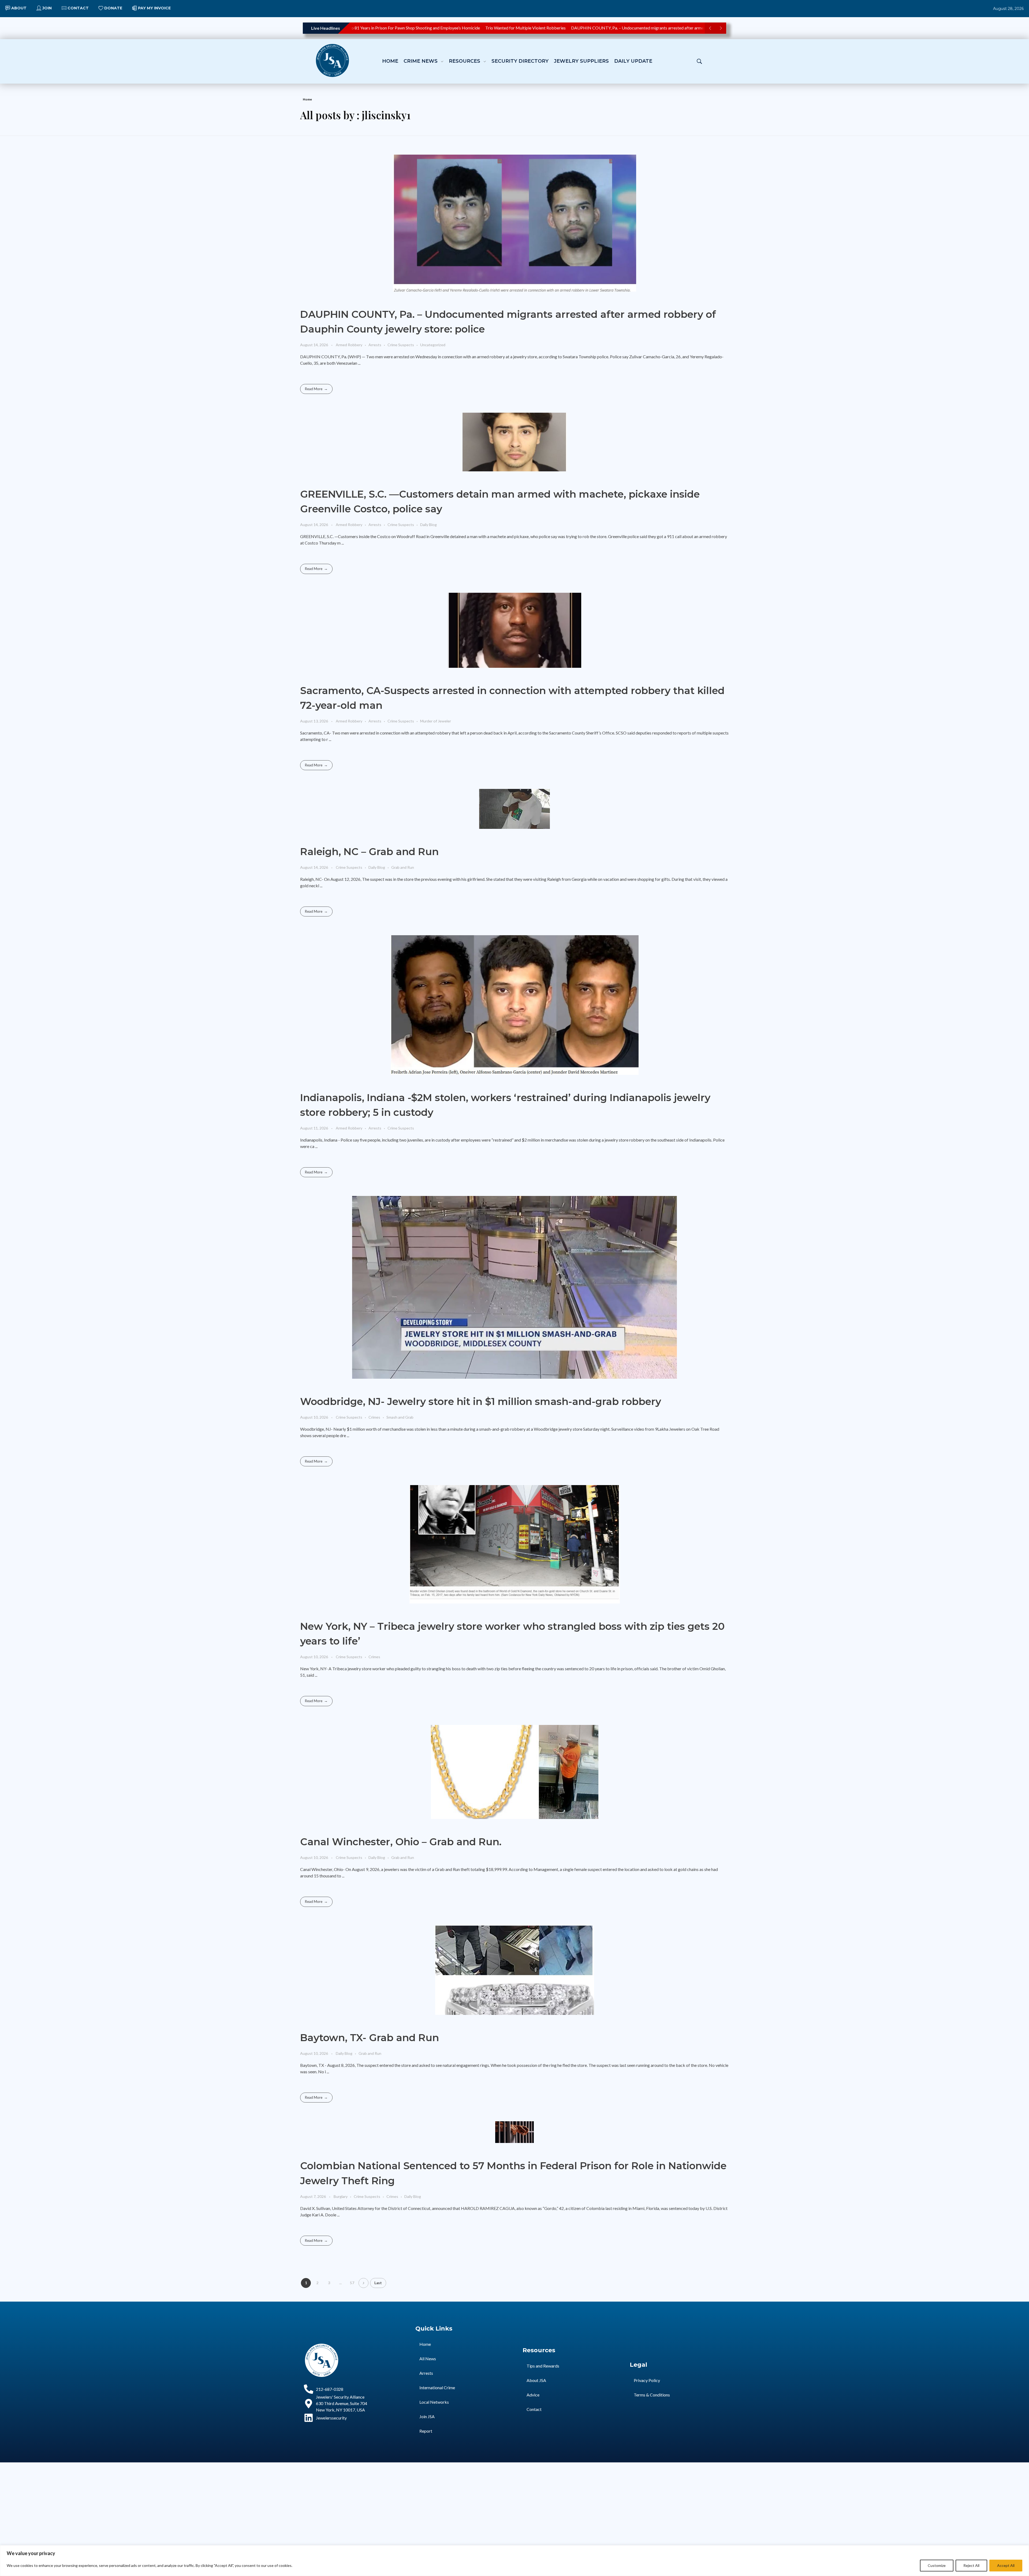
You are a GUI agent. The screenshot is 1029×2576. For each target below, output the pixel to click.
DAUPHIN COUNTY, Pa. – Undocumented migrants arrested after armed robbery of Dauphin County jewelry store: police (614, 28)
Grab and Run (403, 867)
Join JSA (427, 2416)
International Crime (437, 2387)
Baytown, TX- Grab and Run (370, 2038)
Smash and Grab (400, 1417)
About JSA (536, 2380)
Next (363, 2283)
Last (378, 2283)
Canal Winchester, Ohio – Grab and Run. (401, 1842)
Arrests (375, 345)
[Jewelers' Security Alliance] (332, 60)
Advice (533, 2395)
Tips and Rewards (543, 2366)
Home (307, 99)
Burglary (341, 2196)
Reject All (971, 2565)
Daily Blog (428, 525)
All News (428, 2359)
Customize (937, 2565)
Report (426, 2431)
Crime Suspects (401, 345)
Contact (534, 2409)
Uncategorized (433, 345)
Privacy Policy (647, 2380)
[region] (514, 2561)
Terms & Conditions (652, 2395)
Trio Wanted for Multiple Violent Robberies (456, 28)
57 (352, 2283)
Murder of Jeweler (436, 721)
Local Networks (434, 2402)
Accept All (1006, 2565)
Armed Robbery (349, 345)
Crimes (374, 1417)
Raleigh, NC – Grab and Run (369, 851)
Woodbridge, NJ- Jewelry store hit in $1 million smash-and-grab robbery (481, 1401)
